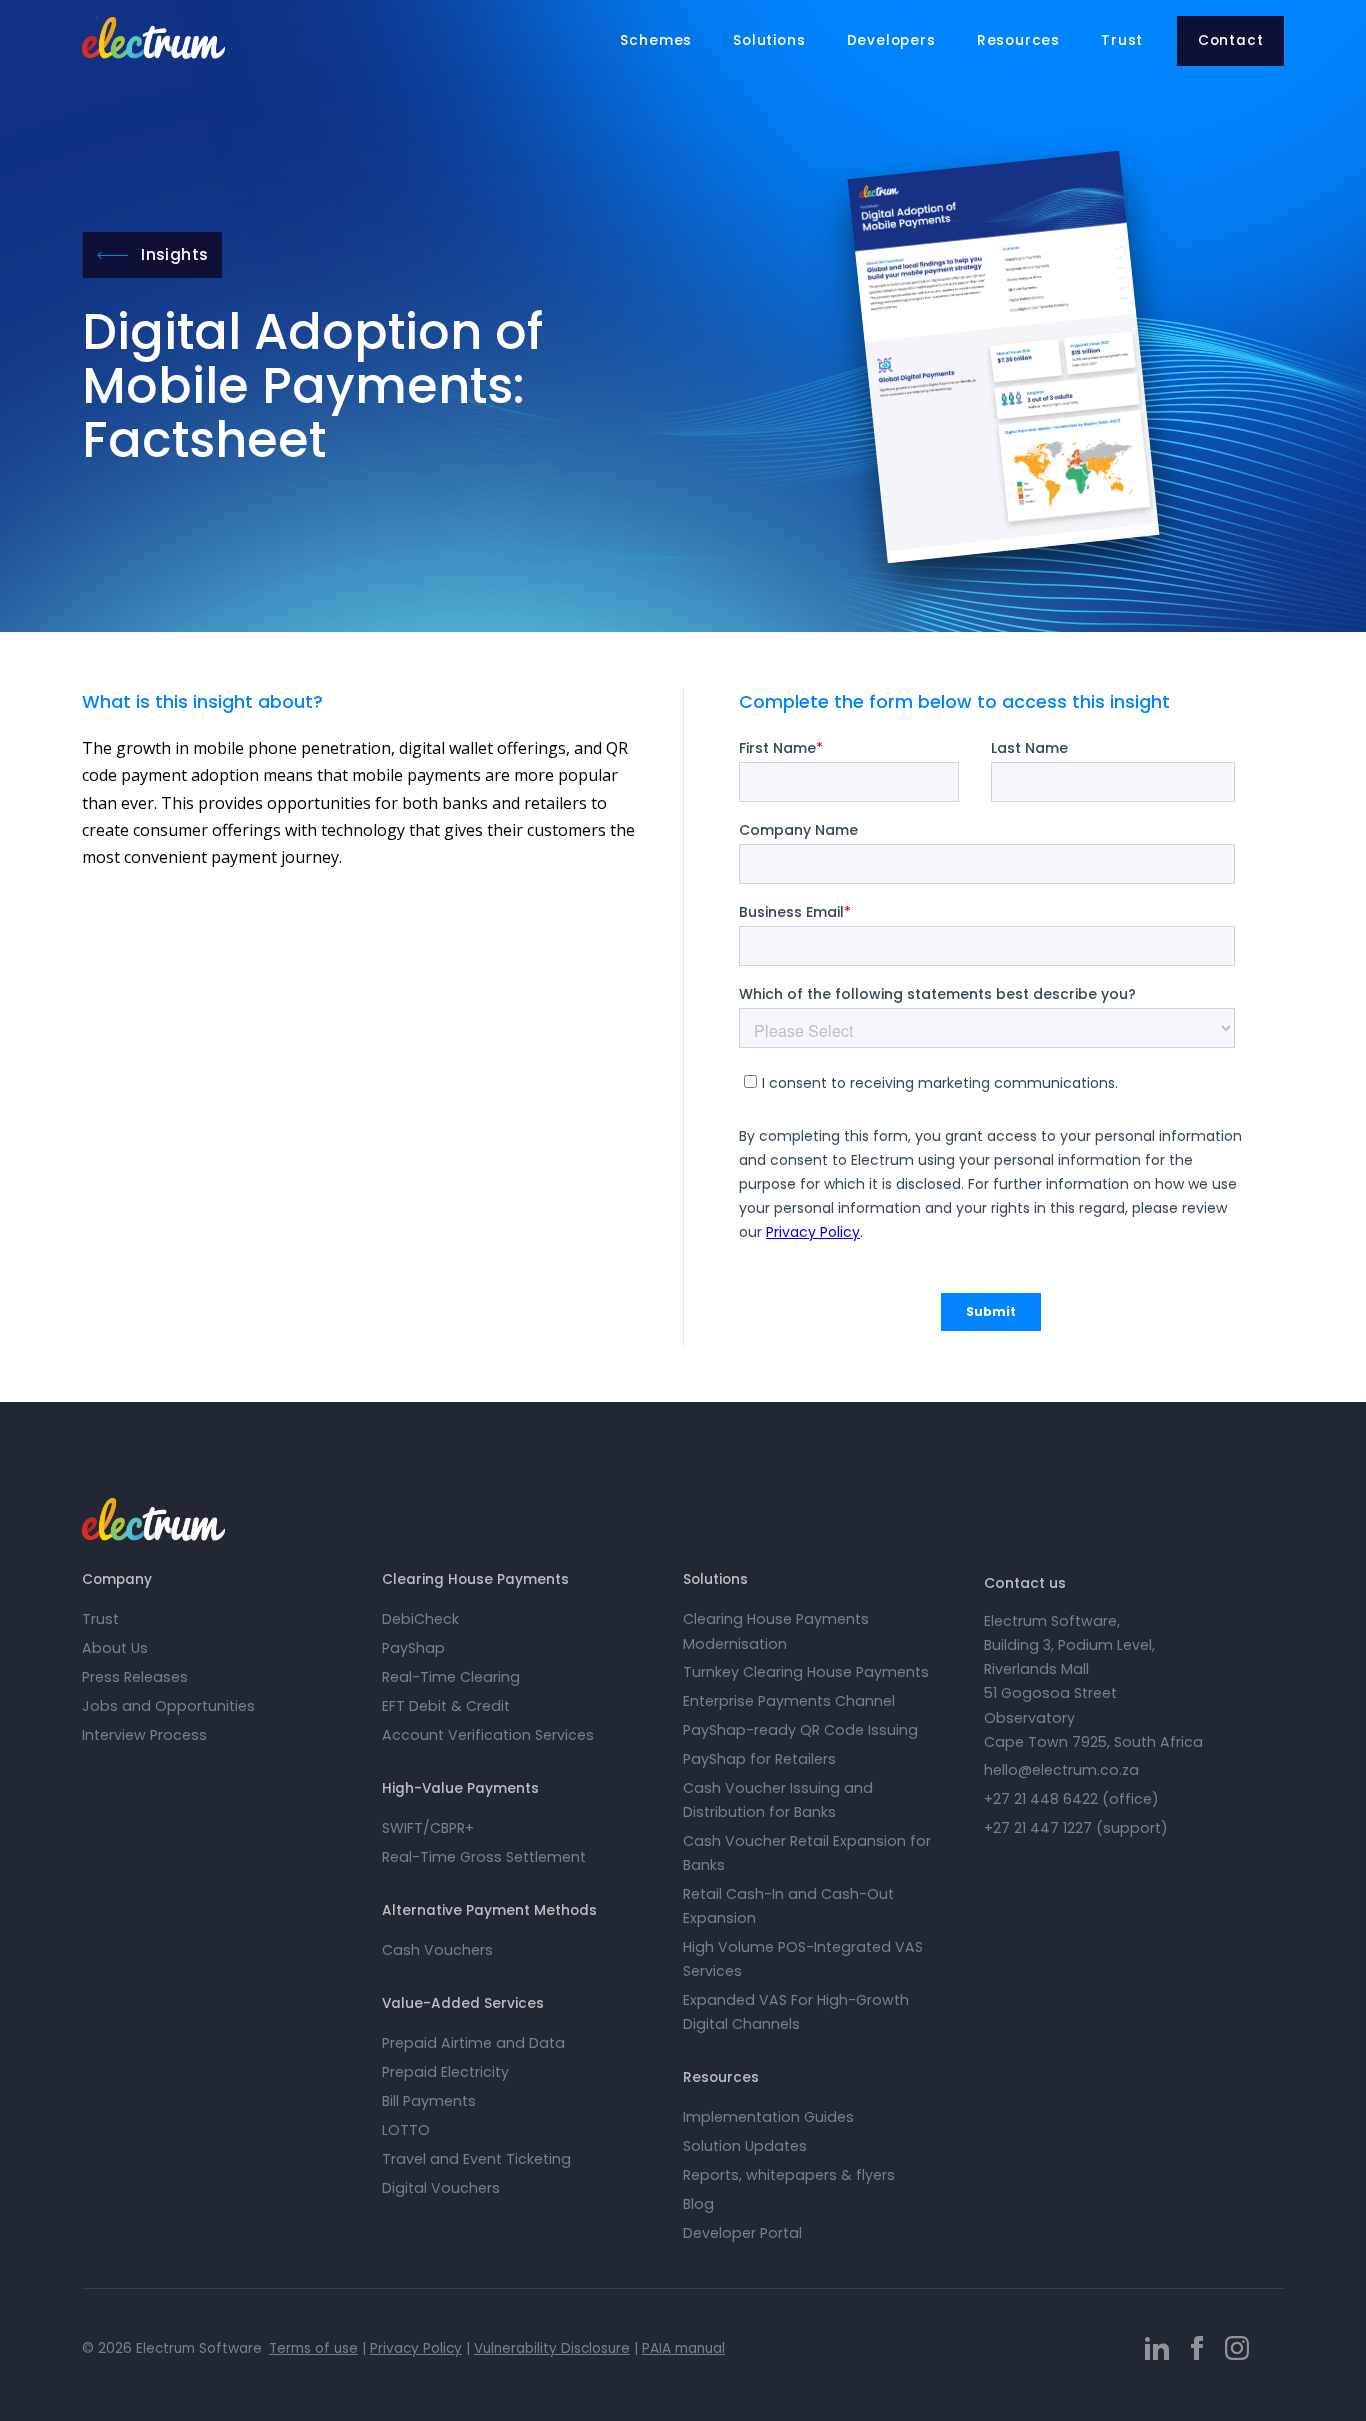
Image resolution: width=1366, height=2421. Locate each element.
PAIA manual (683, 2348)
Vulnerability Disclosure (552, 2348)
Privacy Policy (416, 2348)
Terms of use (313, 2348)
